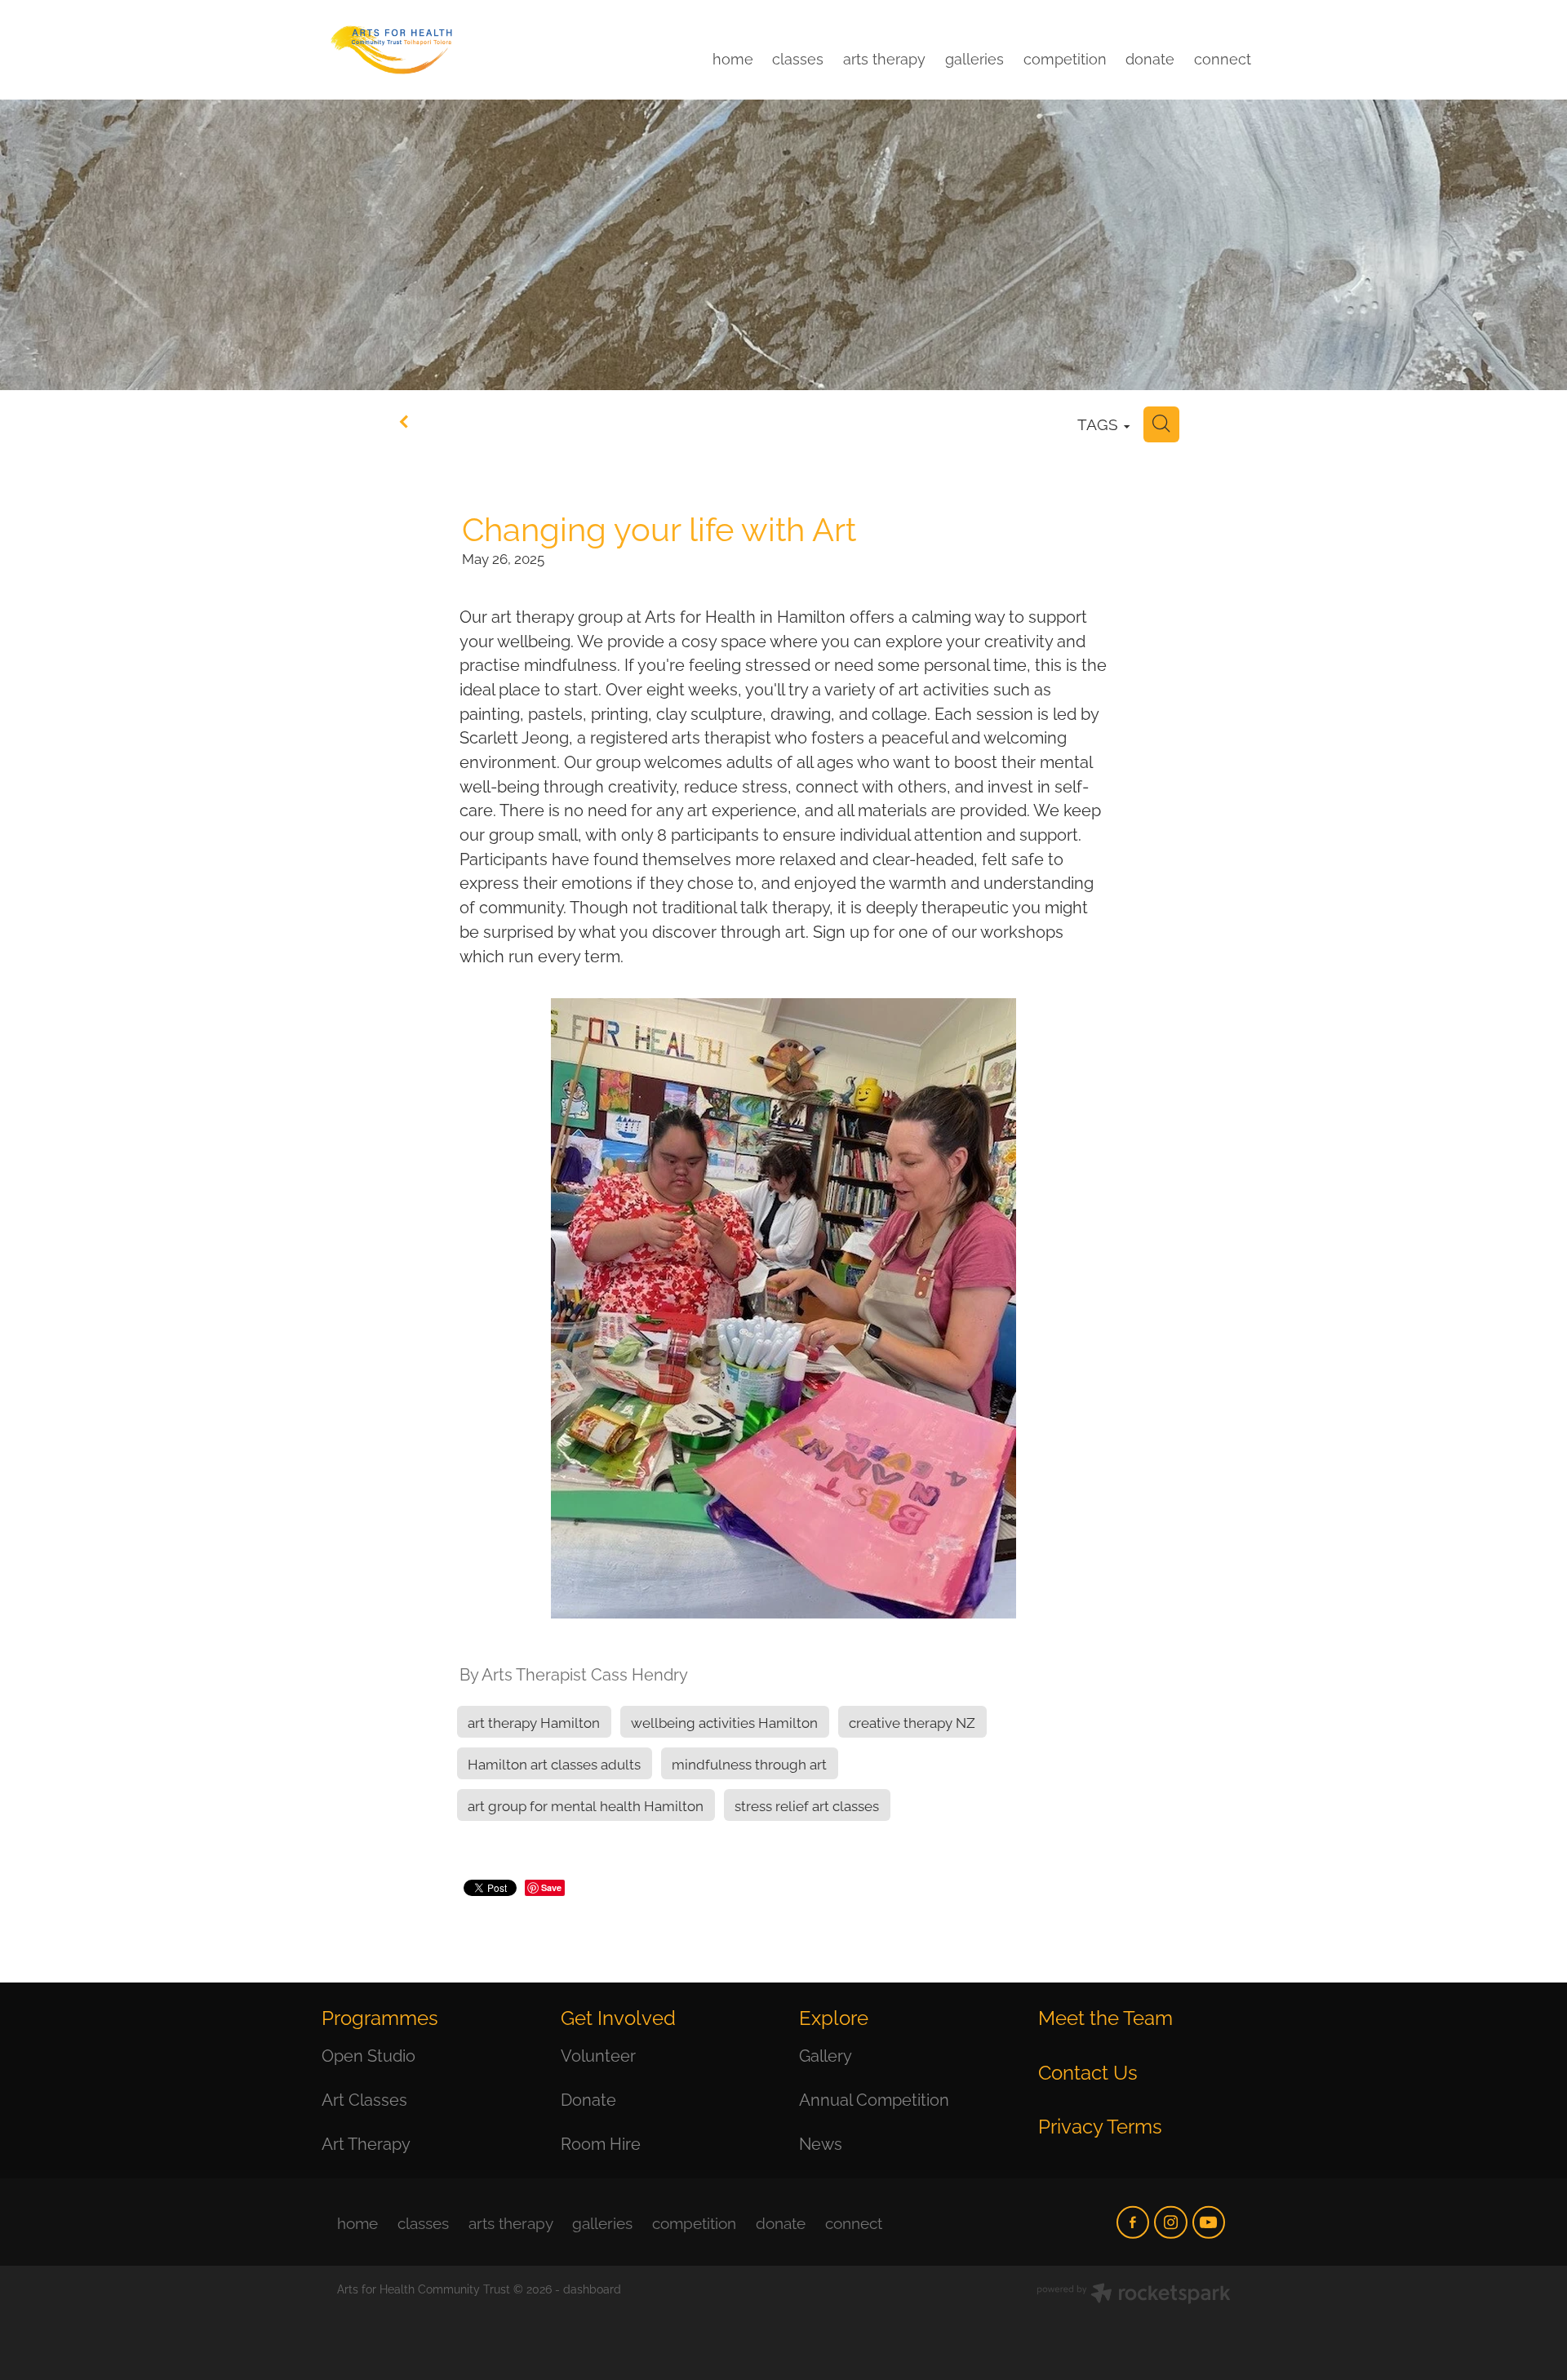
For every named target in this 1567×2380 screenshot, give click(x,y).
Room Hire (601, 2142)
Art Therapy (366, 2142)
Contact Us (1088, 2071)
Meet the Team (1105, 2016)
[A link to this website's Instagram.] (1170, 2222)
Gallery (826, 2054)
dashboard (592, 2288)
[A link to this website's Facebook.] (1133, 2222)
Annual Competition (874, 2098)
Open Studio (368, 2054)
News (821, 2142)
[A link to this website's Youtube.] (1209, 2222)
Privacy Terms (1100, 2125)
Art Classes (364, 2098)
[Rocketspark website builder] (1134, 2295)
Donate (588, 2098)
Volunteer (598, 2054)
